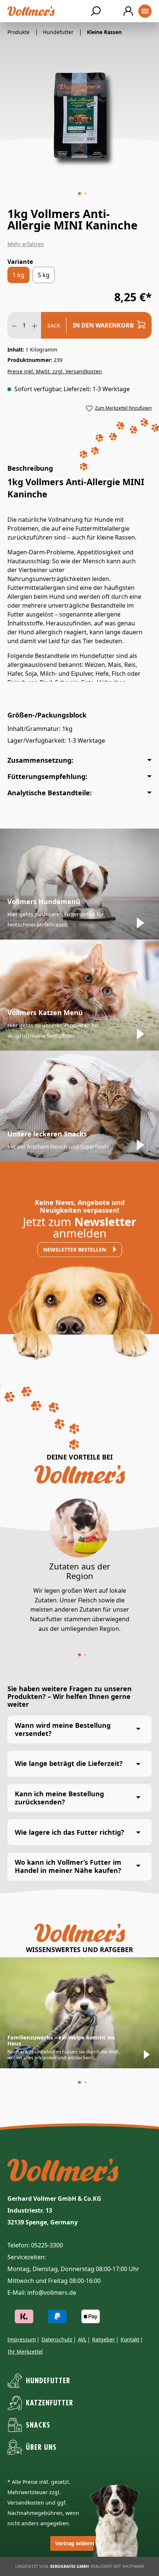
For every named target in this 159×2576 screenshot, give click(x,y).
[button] (79, 194)
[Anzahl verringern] (14, 325)
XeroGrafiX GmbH (69, 2566)
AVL (82, 2339)
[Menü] (145, 11)
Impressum (22, 2339)
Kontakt (130, 2339)
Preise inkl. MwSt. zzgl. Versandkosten (55, 371)
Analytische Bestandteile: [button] (50, 793)
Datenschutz (57, 2339)
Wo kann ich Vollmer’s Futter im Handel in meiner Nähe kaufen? (68, 1866)
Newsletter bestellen (75, 1250)
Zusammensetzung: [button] (40, 760)
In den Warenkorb (104, 325)
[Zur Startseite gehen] (31, 11)
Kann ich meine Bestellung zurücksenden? (59, 1798)
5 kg (44, 275)
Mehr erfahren (26, 244)
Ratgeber (104, 2339)
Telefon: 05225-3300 (35, 2245)
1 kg (18, 275)
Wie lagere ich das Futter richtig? (70, 1832)
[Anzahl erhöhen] (35, 325)
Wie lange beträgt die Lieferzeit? (69, 1763)
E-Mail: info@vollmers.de (42, 2293)
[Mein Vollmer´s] (128, 11)
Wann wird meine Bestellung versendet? (63, 1729)
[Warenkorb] (112, 11)
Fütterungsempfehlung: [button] (47, 776)
